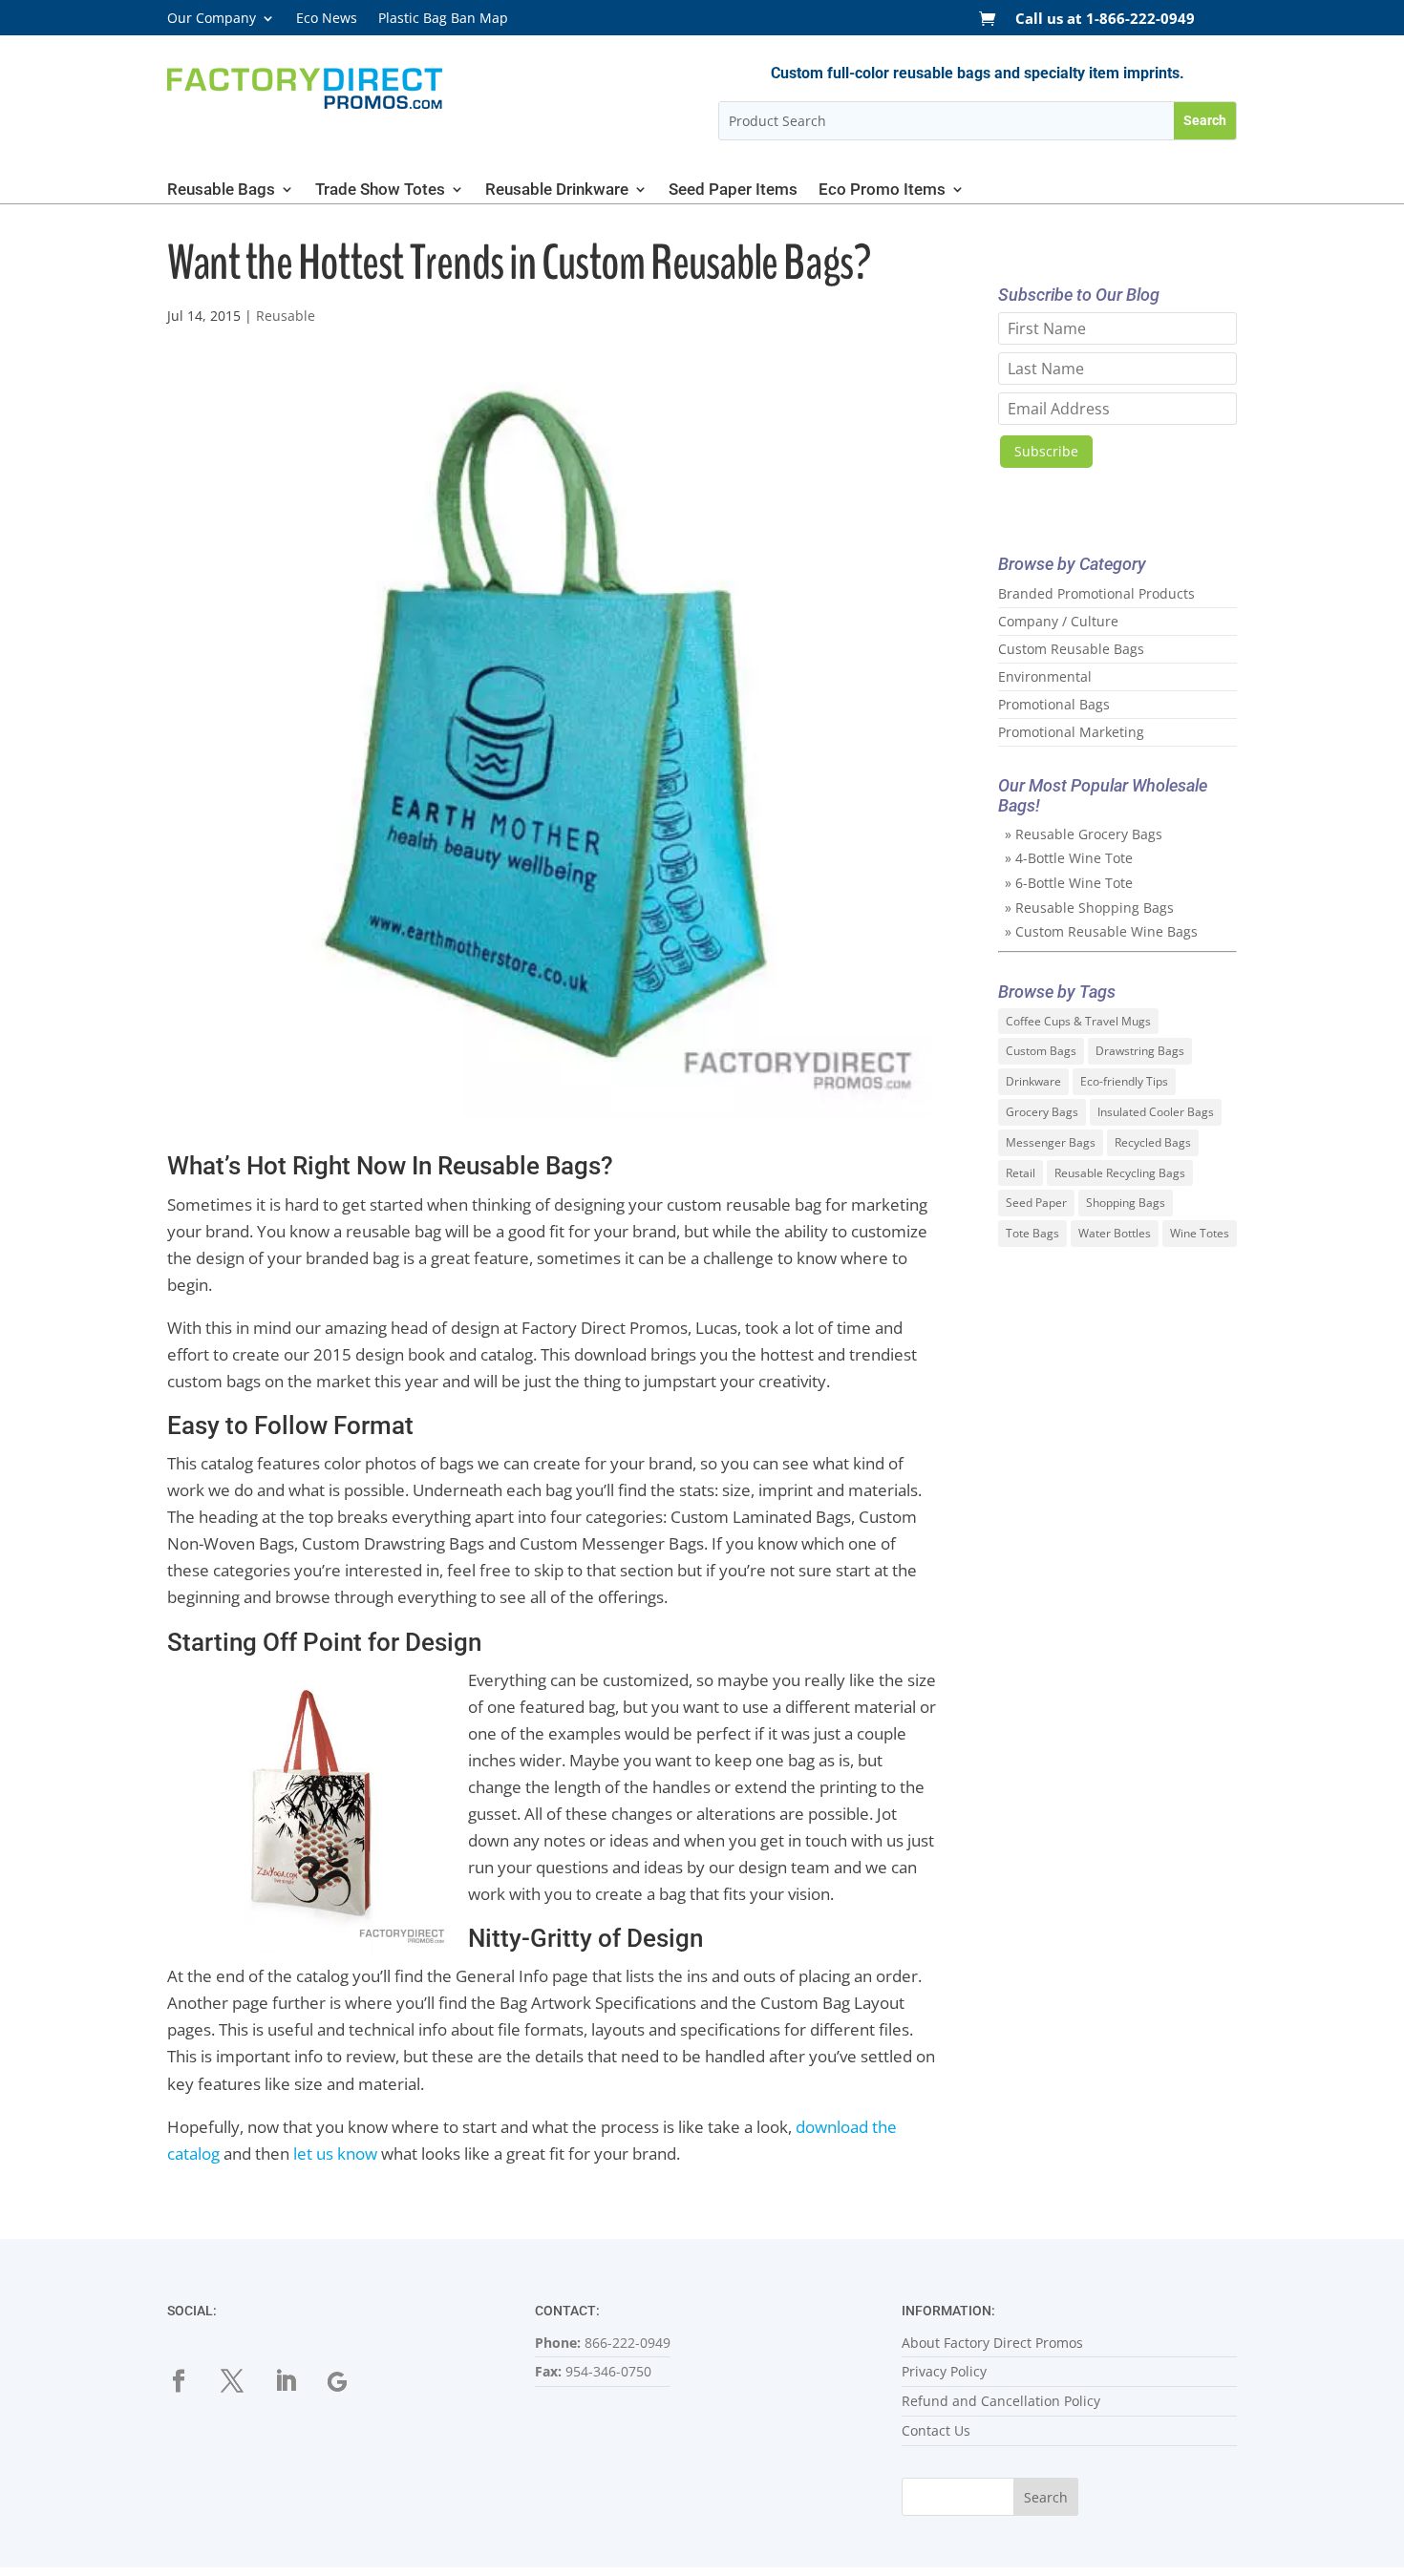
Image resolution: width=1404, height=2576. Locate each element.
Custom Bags (1041, 1051)
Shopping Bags (1126, 1203)
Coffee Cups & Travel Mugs (1078, 1021)
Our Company (212, 19)
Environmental (1045, 676)
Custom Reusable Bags (1071, 649)
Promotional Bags (1054, 704)
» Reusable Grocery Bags (1084, 834)
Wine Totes (1200, 1233)
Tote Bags (1032, 1233)
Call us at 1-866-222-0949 (1105, 20)
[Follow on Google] (351, 2381)
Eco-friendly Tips (1124, 1081)
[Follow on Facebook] (190, 2381)
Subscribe (1046, 451)
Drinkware (1033, 1081)
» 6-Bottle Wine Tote (1069, 883)
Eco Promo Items (882, 190)
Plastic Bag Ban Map (443, 19)
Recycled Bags (1153, 1142)
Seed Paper (1036, 1203)
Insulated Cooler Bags (1156, 1112)
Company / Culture (1058, 621)
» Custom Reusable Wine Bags (1101, 931)
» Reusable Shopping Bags (1089, 908)
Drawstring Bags (1140, 1051)
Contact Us (936, 2430)
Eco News (327, 19)
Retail (1021, 1173)
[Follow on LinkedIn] (297, 2381)
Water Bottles (1115, 1233)
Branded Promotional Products (1096, 593)
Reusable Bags (221, 190)
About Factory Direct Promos (992, 2343)
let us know (335, 2154)
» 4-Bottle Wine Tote (1069, 858)
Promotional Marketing (1071, 732)
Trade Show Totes (380, 190)
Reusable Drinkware (557, 190)
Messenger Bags (1051, 1142)
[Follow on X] (244, 2381)
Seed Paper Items (733, 190)
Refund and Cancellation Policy (1001, 2401)
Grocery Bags (1042, 1112)
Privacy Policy (944, 2371)
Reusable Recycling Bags (1120, 1173)
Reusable (286, 316)
